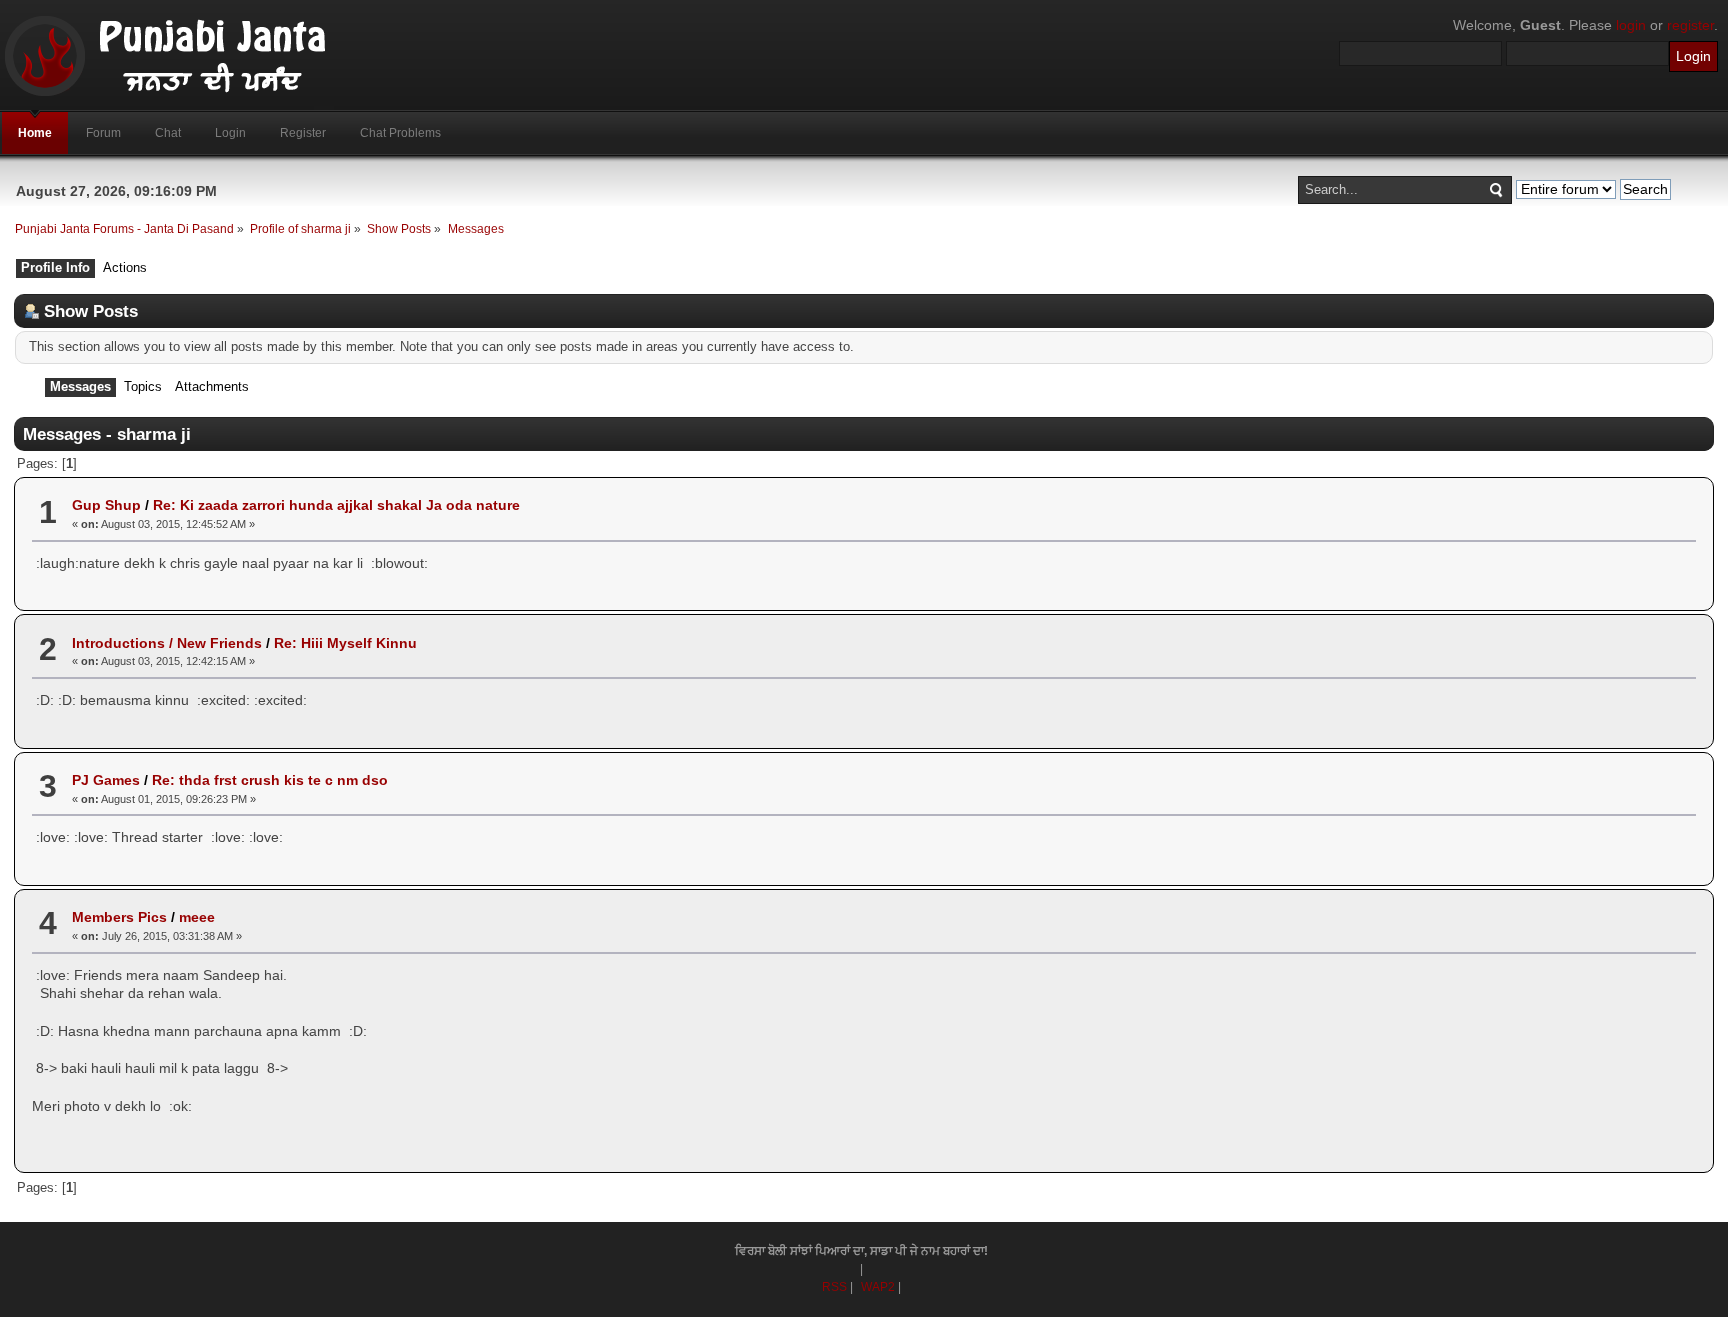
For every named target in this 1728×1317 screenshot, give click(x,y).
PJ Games (106, 780)
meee (197, 917)
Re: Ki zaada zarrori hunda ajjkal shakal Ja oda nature (336, 505)
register (1690, 25)
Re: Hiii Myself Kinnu (345, 643)
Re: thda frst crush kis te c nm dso (270, 780)
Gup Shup (106, 505)
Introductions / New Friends (167, 643)
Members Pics (119, 917)
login (1631, 25)
